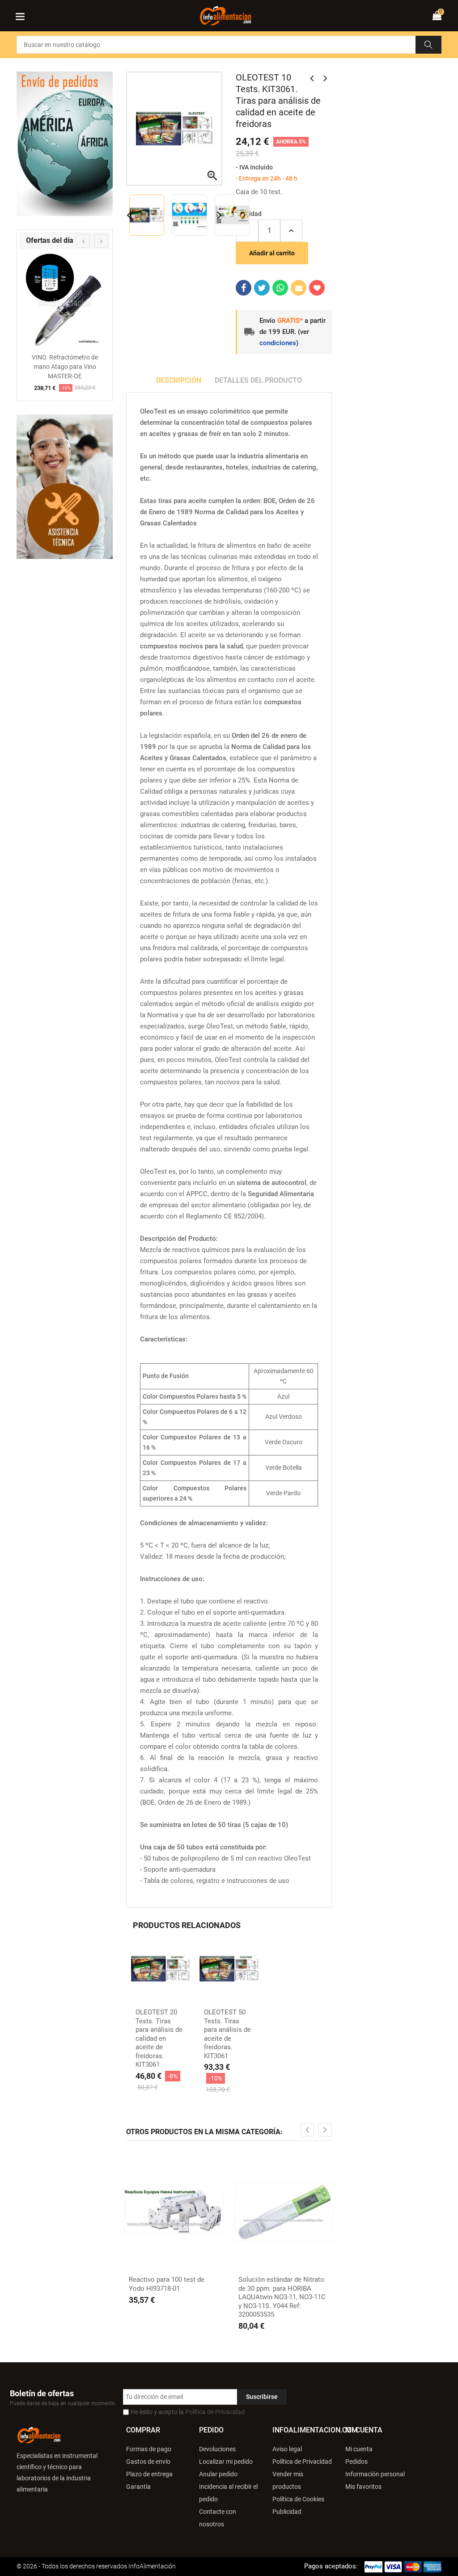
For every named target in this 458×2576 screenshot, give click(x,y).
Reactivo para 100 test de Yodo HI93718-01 (167, 2284)
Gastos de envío (148, 2462)
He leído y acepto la (188, 2412)
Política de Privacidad (215, 2412)
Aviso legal (287, 2449)
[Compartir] (244, 288)
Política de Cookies (298, 2499)
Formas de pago (149, 2449)
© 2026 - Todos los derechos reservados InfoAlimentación (96, 2566)
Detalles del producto (258, 380)
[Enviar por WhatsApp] (280, 288)
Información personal (375, 2474)
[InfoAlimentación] (39, 2435)
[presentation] (83, 241)
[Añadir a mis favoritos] (317, 288)
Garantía (138, 2487)
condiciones (278, 343)
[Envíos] (65, 144)
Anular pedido (218, 2474)
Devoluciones (217, 2449)
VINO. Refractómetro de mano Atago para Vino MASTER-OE (65, 367)
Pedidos (356, 2462)
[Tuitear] (262, 288)
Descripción (179, 380)
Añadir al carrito (272, 253)
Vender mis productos (288, 2480)
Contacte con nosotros (218, 2518)
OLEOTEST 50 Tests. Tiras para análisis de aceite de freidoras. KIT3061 (227, 2034)
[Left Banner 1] (65, 487)
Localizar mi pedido (226, 2462)
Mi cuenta (359, 2449)
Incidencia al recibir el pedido (228, 2493)
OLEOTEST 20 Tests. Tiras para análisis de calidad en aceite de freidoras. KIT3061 (159, 2038)
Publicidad (287, 2512)
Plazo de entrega (149, 2474)
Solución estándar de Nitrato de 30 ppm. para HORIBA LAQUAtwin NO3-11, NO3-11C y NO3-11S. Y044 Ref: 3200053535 (282, 2297)
